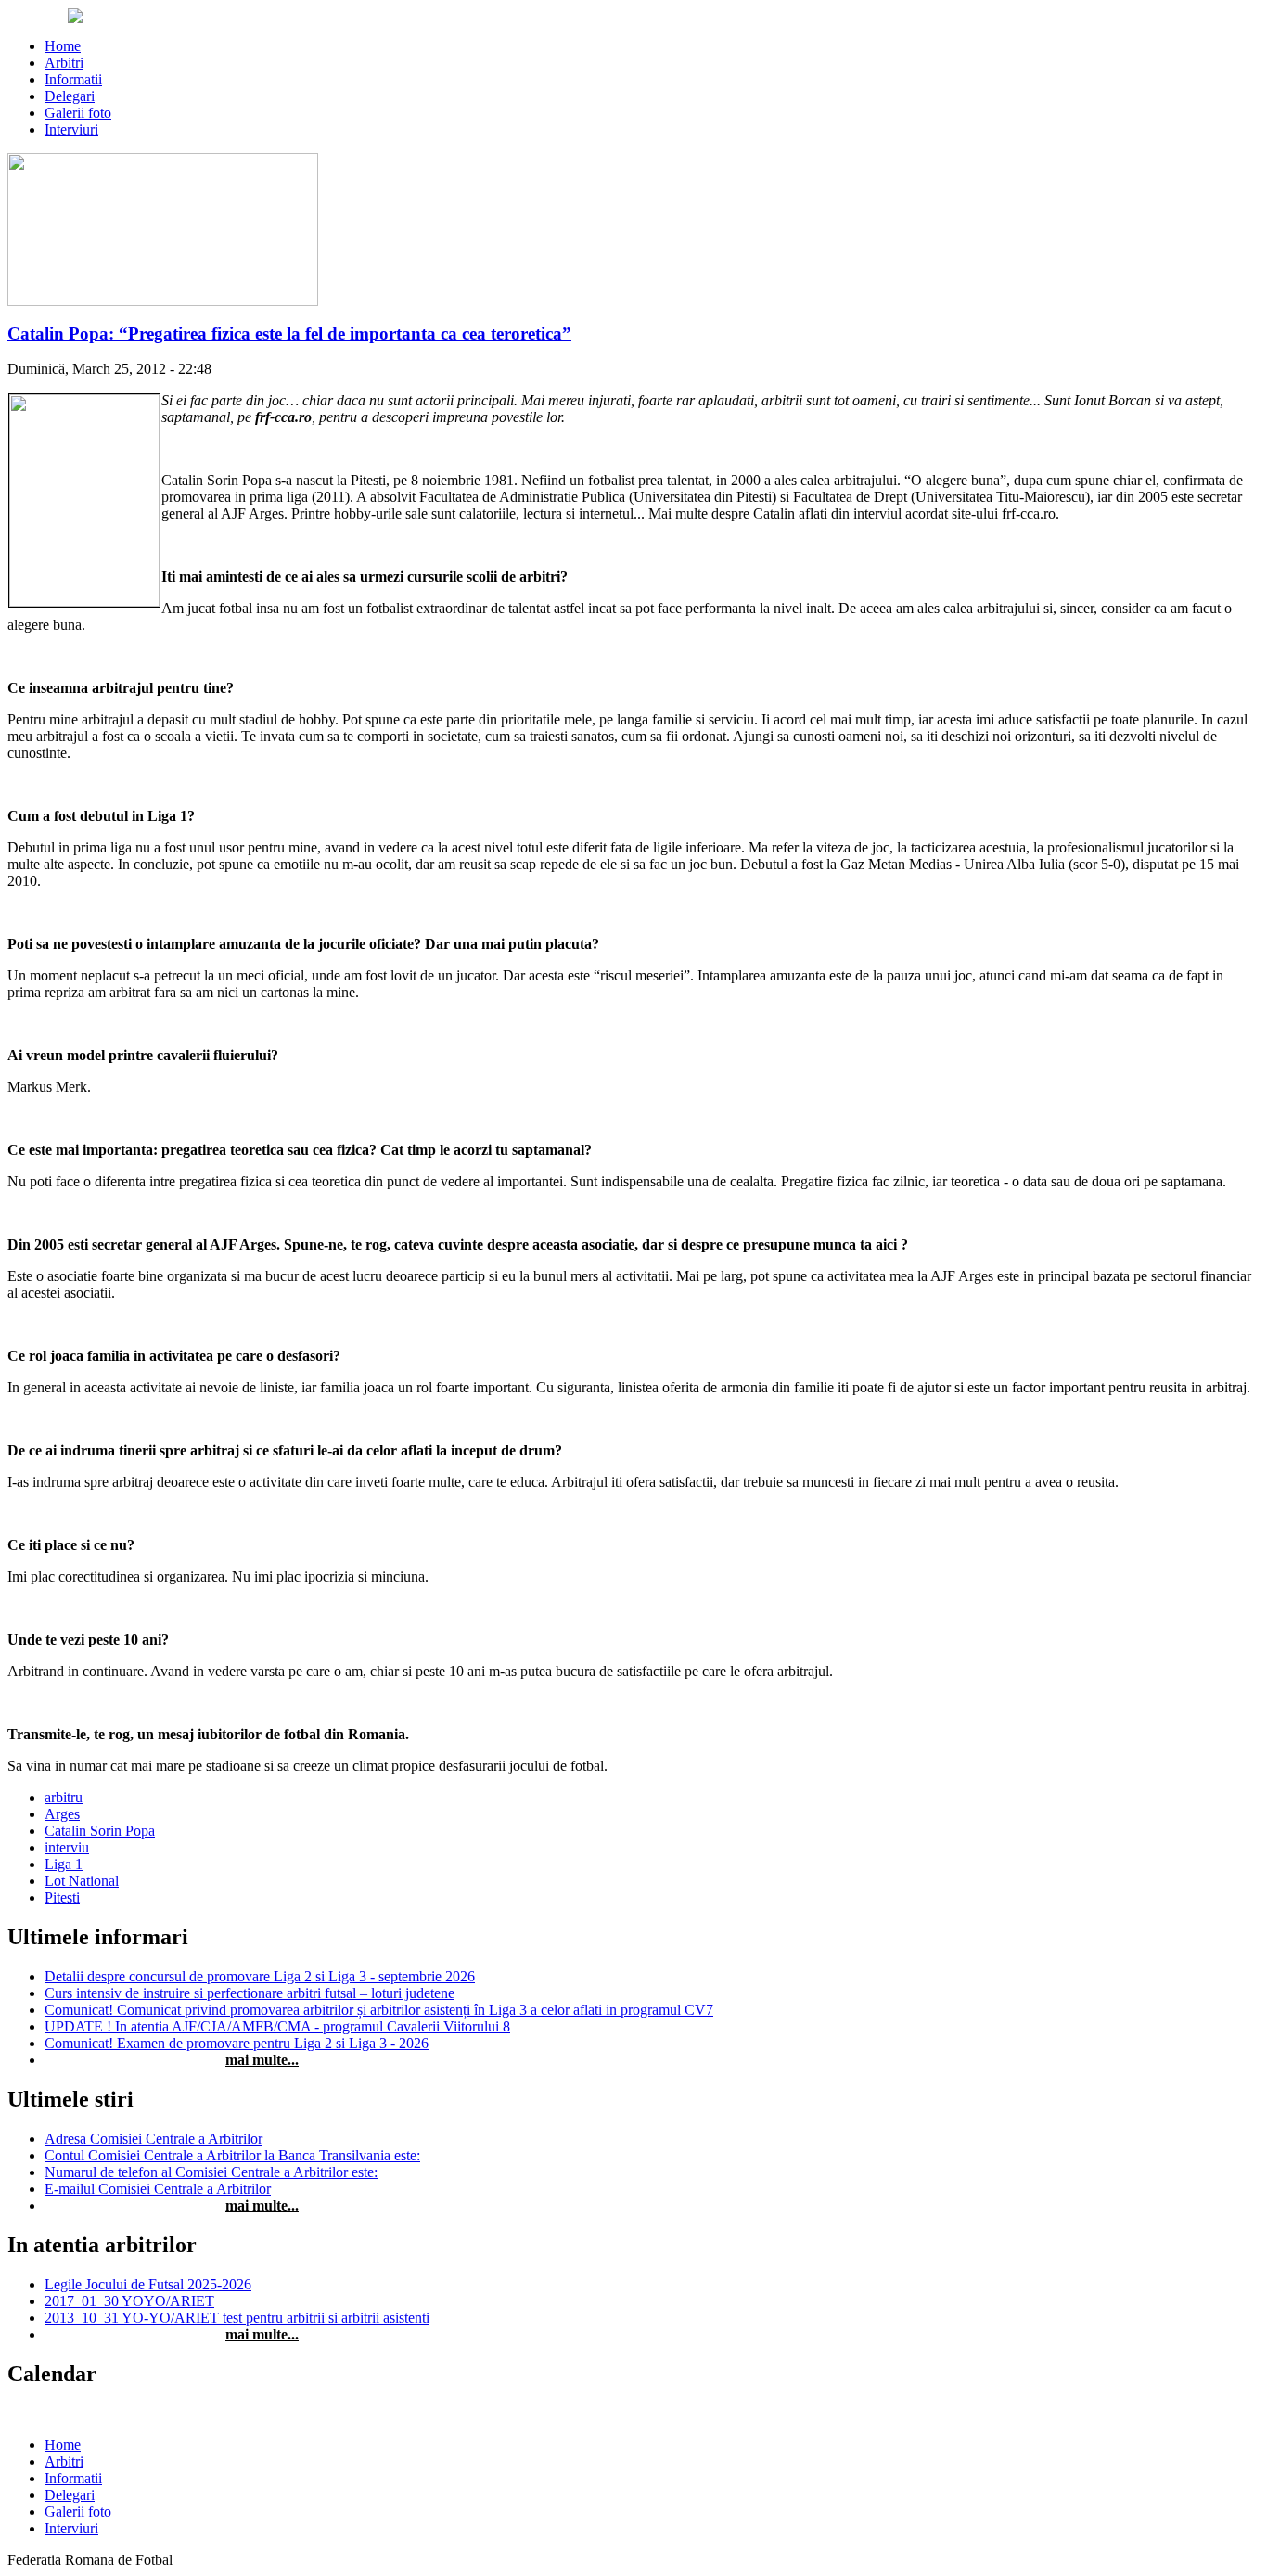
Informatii (73, 79)
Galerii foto (78, 113)
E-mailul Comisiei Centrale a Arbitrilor (158, 2189)
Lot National (82, 1881)
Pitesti (62, 1897)
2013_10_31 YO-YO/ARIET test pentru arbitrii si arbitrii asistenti (237, 2318)
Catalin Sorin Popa (100, 1831)
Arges (62, 1814)
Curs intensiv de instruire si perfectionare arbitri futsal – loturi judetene (250, 1993)
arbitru (64, 1797)
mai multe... (262, 2060)
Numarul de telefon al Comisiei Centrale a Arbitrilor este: (211, 2172)
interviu (67, 1847)
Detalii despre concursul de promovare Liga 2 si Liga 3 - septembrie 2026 (260, 1976)
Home (63, 46)
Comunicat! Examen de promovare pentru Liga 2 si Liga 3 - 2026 (237, 2043)
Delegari (70, 96)
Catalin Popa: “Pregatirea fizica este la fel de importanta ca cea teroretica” (289, 333)
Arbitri (64, 63)
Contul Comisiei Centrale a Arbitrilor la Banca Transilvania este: (232, 2155)
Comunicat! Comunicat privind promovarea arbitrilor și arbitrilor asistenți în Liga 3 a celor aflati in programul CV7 (379, 2010)
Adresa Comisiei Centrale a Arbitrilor (154, 2139)
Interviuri (71, 129)
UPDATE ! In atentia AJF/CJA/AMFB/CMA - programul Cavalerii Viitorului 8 (277, 2026)
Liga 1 (64, 1864)
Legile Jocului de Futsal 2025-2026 (148, 2284)
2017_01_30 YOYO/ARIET (129, 2301)
